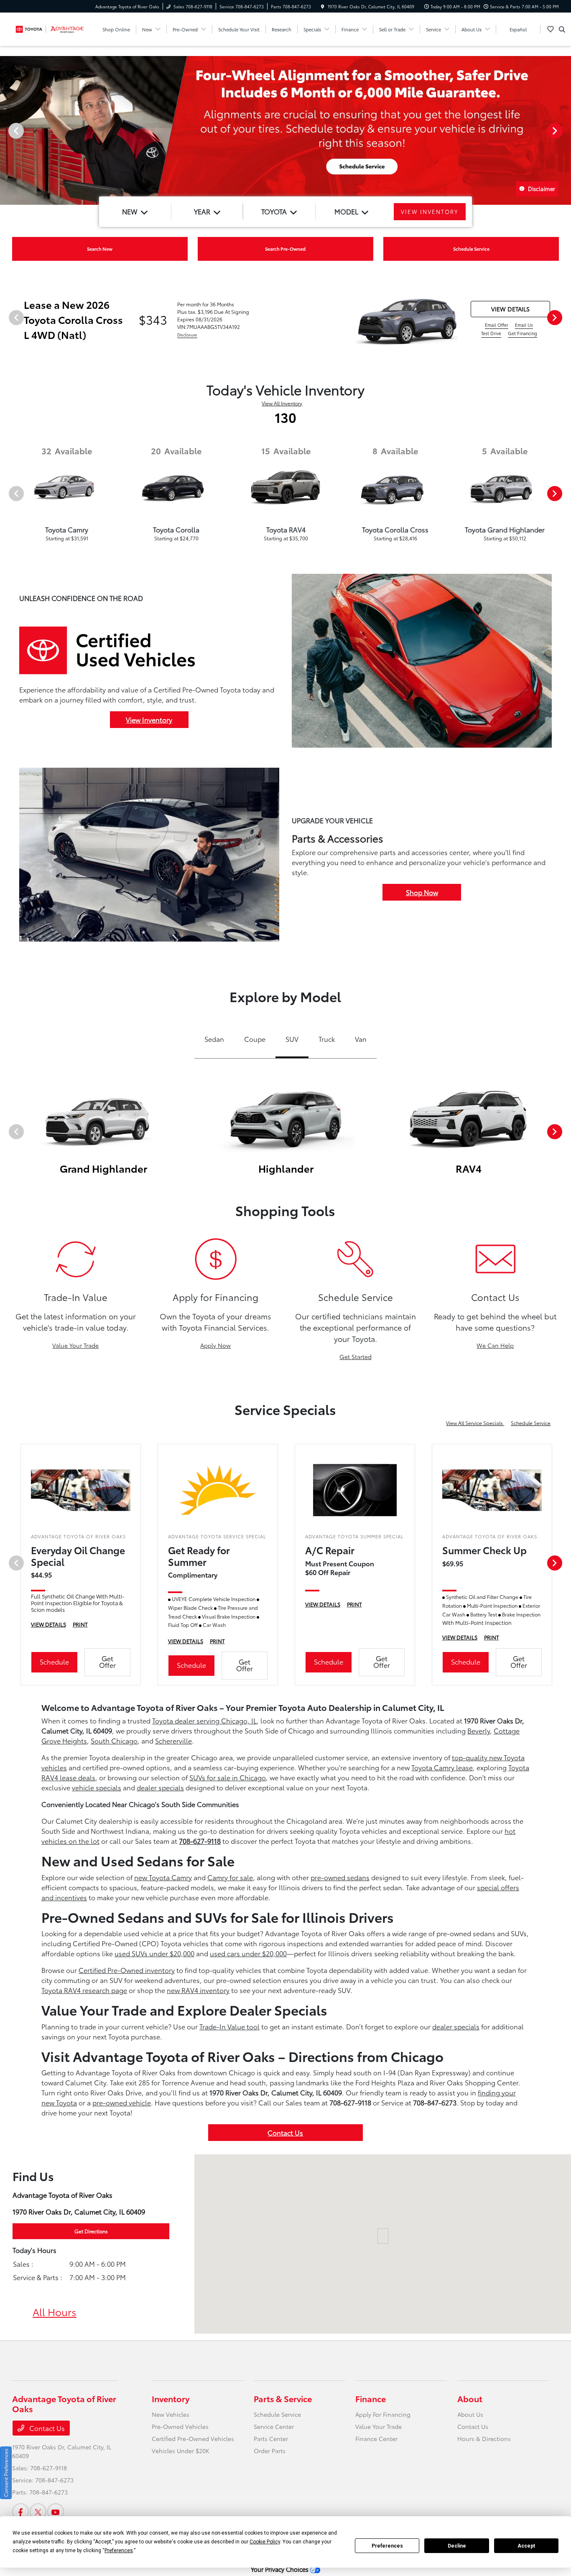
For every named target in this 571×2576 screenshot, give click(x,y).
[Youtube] (56, 2512)
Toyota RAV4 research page (84, 1990)
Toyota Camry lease (442, 1767)
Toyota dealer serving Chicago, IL (204, 1720)
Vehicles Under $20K (181, 2451)
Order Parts (270, 2451)
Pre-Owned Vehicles (180, 2426)
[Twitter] (38, 2512)
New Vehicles (171, 2414)
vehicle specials (97, 1787)
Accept (526, 2546)
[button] (383, 2236)
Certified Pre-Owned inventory (127, 1970)
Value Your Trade (75, 1345)
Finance (371, 2398)
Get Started (356, 1357)
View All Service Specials (475, 1423)
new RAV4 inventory (198, 1990)
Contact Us (285, 2132)
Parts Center (271, 2439)
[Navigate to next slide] (565, 130)
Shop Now (422, 892)
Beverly (479, 1730)
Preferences (387, 2546)
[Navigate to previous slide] (6, 130)
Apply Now (215, 1345)
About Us (470, 2414)
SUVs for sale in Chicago (228, 1777)
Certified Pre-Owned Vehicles (193, 2439)
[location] (323, 6)
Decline (457, 2546)
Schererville (173, 1740)
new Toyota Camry (163, 1877)
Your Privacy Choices (280, 2569)
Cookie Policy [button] (265, 2542)
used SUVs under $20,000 (154, 1953)
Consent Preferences (6, 2473)
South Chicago (114, 1740)
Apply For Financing (383, 2414)
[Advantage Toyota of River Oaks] (50, 28)
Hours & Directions (484, 2439)
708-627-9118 (200, 1841)
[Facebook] (20, 2512)
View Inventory (149, 719)
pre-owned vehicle (122, 2102)
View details (510, 309)
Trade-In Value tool (229, 2026)
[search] (562, 29)
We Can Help (495, 1345)
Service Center (274, 2426)
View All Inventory (282, 403)
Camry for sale (230, 1877)
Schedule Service (531, 1423)
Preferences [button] (119, 2551)
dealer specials (160, 1787)
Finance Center (376, 2439)
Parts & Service (283, 2398)
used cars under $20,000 (248, 1953)
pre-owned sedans (340, 1877)
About (470, 2398)
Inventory (171, 2398)
